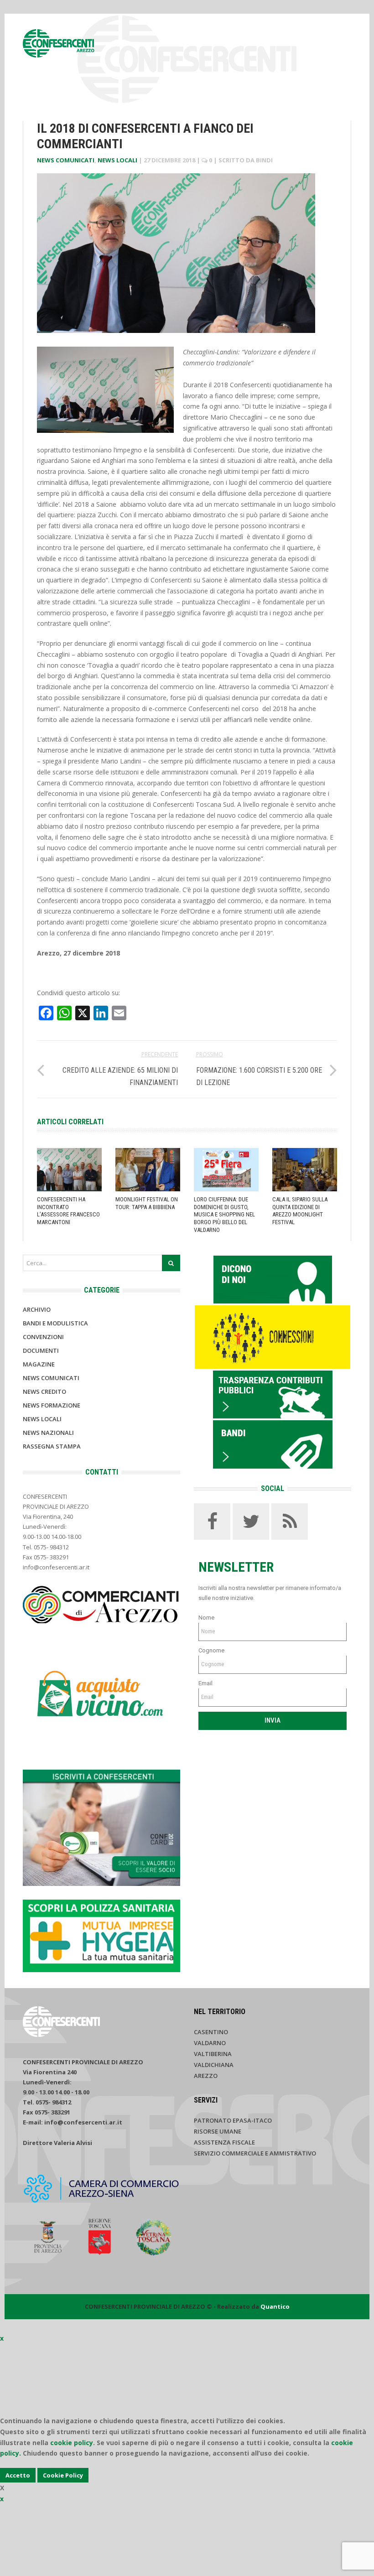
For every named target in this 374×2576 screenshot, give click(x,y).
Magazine (39, 1364)
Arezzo (206, 2076)
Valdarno (210, 2043)
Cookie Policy (63, 2475)
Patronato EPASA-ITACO (233, 2120)
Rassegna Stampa (52, 1446)
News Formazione (52, 1405)
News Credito (44, 1392)
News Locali (117, 160)
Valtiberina (213, 2054)
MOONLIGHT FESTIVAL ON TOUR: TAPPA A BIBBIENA (147, 1203)
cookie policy (72, 2443)
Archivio (37, 1309)
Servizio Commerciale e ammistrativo (255, 2153)
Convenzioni (43, 1337)
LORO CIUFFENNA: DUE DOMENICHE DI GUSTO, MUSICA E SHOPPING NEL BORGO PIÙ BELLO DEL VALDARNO (224, 1215)
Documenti (41, 1350)
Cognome (211, 1650)
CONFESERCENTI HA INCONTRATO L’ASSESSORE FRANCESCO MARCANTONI (68, 1211)
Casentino (211, 2032)
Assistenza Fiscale (224, 2142)
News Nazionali (48, 1433)
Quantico (275, 2306)
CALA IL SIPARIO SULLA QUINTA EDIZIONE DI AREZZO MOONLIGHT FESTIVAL (300, 1211)
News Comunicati (66, 160)
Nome (206, 1618)
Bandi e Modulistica (55, 1323)
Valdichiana (214, 2065)
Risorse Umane (218, 2131)
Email (205, 1683)
